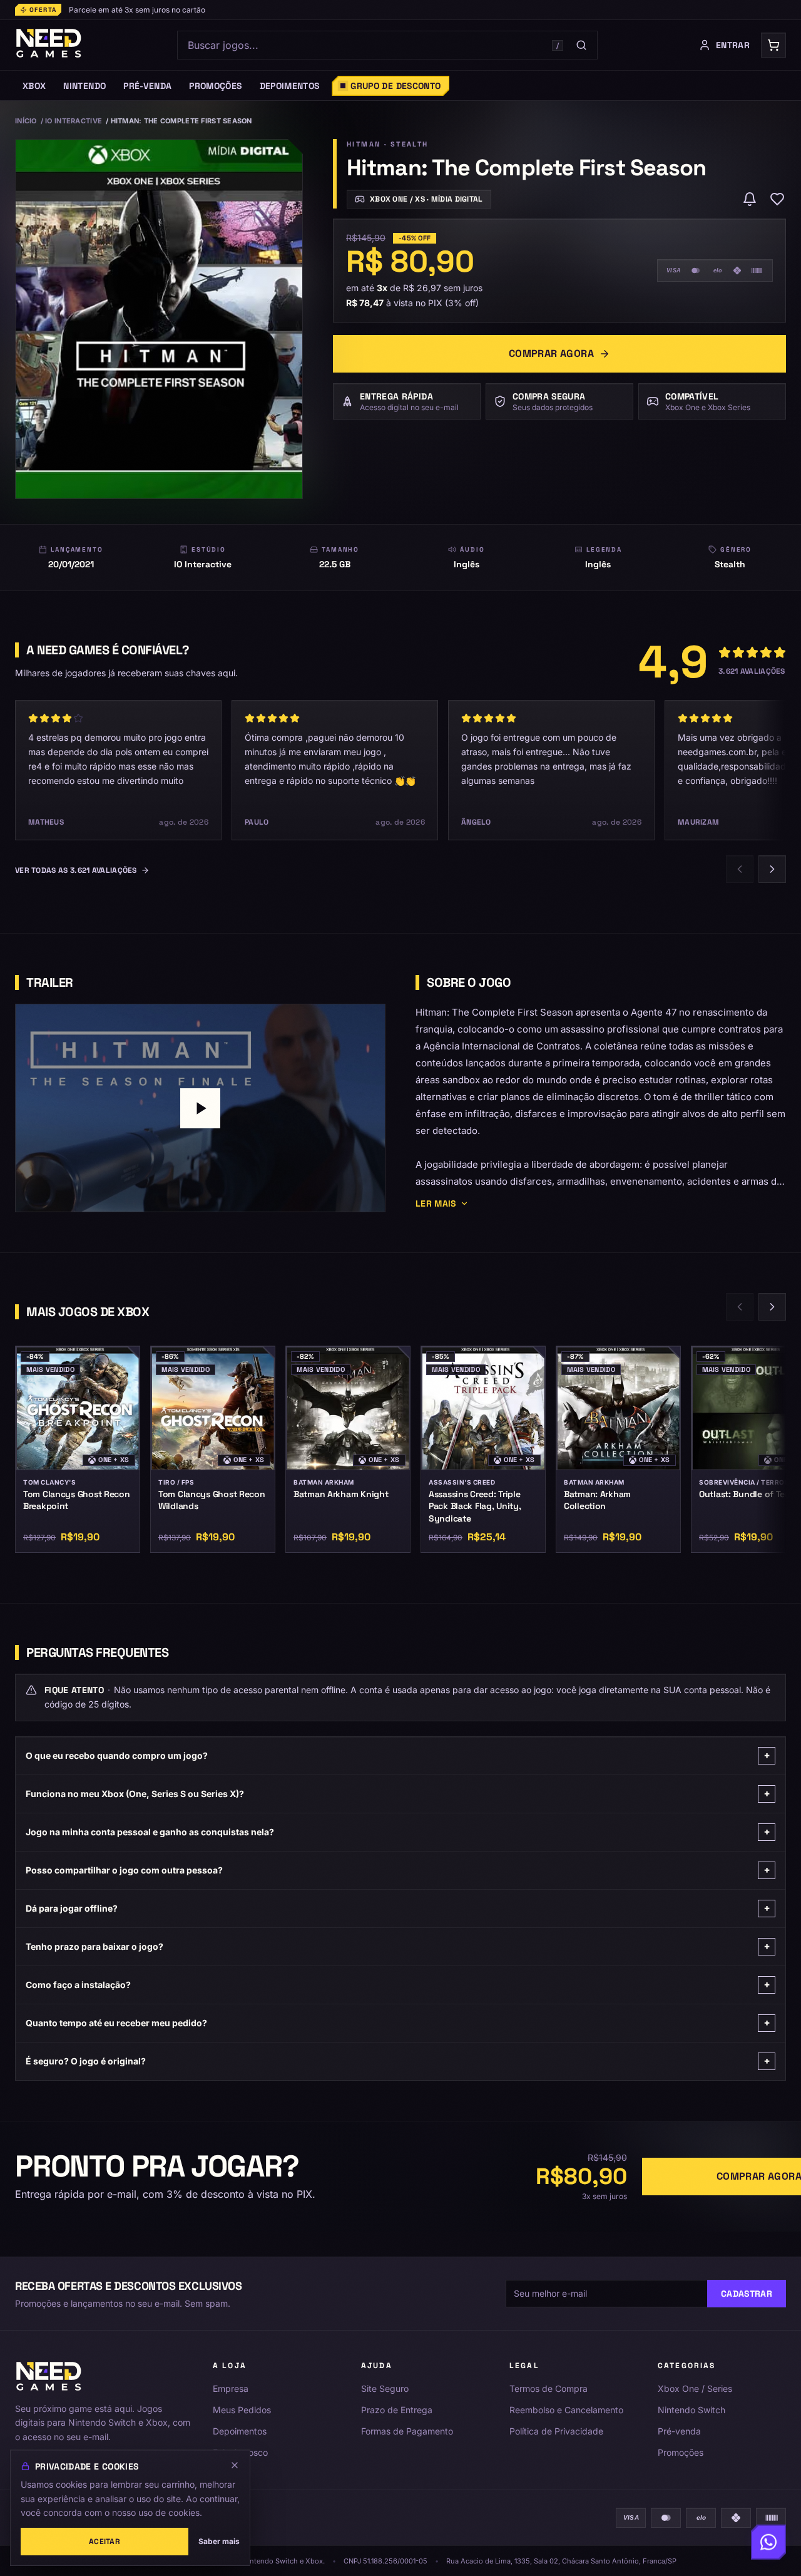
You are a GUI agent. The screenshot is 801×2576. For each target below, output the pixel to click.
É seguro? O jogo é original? (398, 2061)
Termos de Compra (548, 2388)
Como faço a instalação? (398, 1985)
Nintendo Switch (691, 2410)
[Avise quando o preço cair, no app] (750, 199)
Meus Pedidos (242, 2410)
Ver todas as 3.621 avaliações (76, 870)
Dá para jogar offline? (398, 1908)
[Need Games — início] (49, 45)
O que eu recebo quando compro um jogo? (398, 1755)
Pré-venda (679, 2431)
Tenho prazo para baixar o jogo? (398, 1946)
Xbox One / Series (695, 2388)
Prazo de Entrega (397, 2410)
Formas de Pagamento (407, 2431)
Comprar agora (551, 353)
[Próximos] (772, 869)
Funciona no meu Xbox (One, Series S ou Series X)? (398, 1794)
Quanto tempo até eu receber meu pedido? (398, 2023)
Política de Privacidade (556, 2431)
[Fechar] (235, 2465)
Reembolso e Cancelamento (566, 2410)
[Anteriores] (740, 869)
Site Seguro (385, 2388)
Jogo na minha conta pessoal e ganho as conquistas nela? (398, 1832)
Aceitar (105, 2542)
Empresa (231, 2388)
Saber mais (219, 2541)
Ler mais (436, 1203)
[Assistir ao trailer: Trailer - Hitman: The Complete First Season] (200, 1108)
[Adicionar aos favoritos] (777, 199)
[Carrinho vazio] (773, 45)
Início (26, 121)
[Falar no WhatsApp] (768, 2543)
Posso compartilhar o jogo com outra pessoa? (398, 1870)
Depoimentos (240, 2431)
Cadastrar (747, 2294)
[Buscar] (581, 45)
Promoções (681, 2452)
